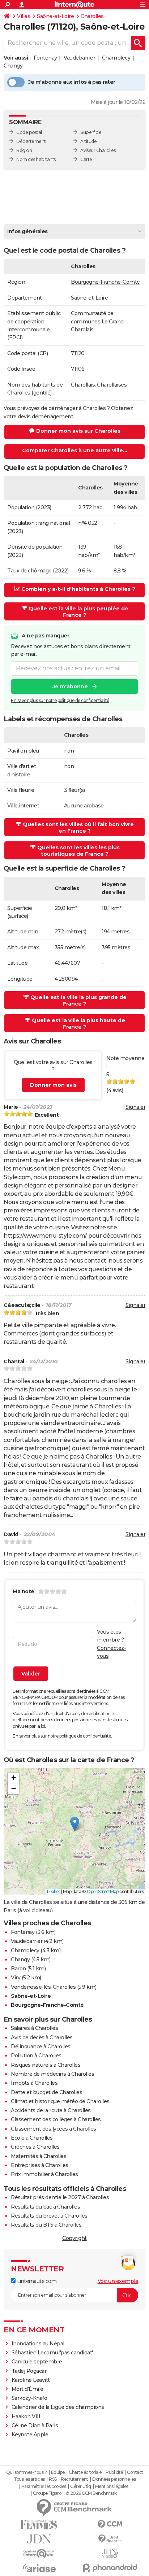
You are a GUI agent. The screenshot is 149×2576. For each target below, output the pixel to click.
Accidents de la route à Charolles (51, 2110)
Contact (135, 2472)
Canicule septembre (37, 2362)
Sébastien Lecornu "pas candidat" (53, 2353)
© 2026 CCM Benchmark (91, 2493)
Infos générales (27, 231)
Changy (13, 66)
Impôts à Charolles (34, 2083)
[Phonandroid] (110, 2568)
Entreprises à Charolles (40, 2165)
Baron (18, 1969)
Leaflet (54, 1891)
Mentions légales (112, 2486)
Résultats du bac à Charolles (45, 2207)
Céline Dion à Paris (35, 2425)
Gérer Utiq (80, 2486)
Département (31, 141)
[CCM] (110, 2525)
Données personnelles (114, 2479)
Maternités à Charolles (39, 2156)
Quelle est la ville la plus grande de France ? (78, 1001)
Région (24, 150)
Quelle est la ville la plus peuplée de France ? (78, 612)
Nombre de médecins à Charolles (52, 2074)
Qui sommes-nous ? (27, 2472)
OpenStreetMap (103, 1891)
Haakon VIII (26, 2416)
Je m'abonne (70, 687)
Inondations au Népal (38, 2344)
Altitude (88, 141)
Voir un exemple (118, 2281)
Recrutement (74, 2479)
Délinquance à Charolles (41, 2047)
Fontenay (45, 58)
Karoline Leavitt (31, 2380)
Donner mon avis (53, 1085)
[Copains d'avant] (39, 2553)
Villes (24, 16)
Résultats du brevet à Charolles (49, 2216)
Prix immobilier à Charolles (44, 2174)
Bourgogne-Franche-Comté (105, 282)
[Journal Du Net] (39, 2539)
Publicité (114, 2472)
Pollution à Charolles (36, 2056)
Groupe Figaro (47, 2493)
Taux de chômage (29, 571)
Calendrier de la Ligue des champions (58, 2407)
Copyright (74, 2238)
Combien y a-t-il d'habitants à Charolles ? (78, 589)
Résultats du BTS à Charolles (46, 2225)
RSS (53, 2479)
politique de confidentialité (85, 1736)
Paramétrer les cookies (44, 2486)
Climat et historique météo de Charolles (60, 2101)
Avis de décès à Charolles (42, 2037)
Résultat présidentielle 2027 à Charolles (60, 2197)
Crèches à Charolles (35, 2147)
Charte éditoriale (85, 2472)
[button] (75, 1824)
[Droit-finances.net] (110, 2539)
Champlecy (116, 58)
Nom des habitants (36, 159)
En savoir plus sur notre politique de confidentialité (60, 700)
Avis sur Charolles (98, 150)
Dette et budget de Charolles (46, 2092)
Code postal (29, 132)
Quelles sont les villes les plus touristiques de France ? (78, 851)
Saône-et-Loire (55, 16)
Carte (86, 159)
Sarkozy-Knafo (29, 2398)
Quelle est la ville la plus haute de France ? (78, 1024)
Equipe (58, 2472)
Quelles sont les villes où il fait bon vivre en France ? (78, 828)
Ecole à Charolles (32, 2138)
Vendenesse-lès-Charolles (43, 1987)
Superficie (91, 132)
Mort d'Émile (27, 2389)
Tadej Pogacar (29, 2371)
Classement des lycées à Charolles (54, 2129)
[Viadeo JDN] (110, 2553)
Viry (16, 1978)
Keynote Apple (30, 2435)
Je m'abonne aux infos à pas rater (72, 82)
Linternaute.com (36, 2281)
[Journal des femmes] (39, 2525)
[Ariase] (39, 2568)
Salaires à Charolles (34, 2028)
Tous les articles (29, 2479)
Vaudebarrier (79, 58)
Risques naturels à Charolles (46, 2065)
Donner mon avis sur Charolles (78, 431)
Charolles (92, 16)
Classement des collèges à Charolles (56, 2119)
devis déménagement (45, 417)
